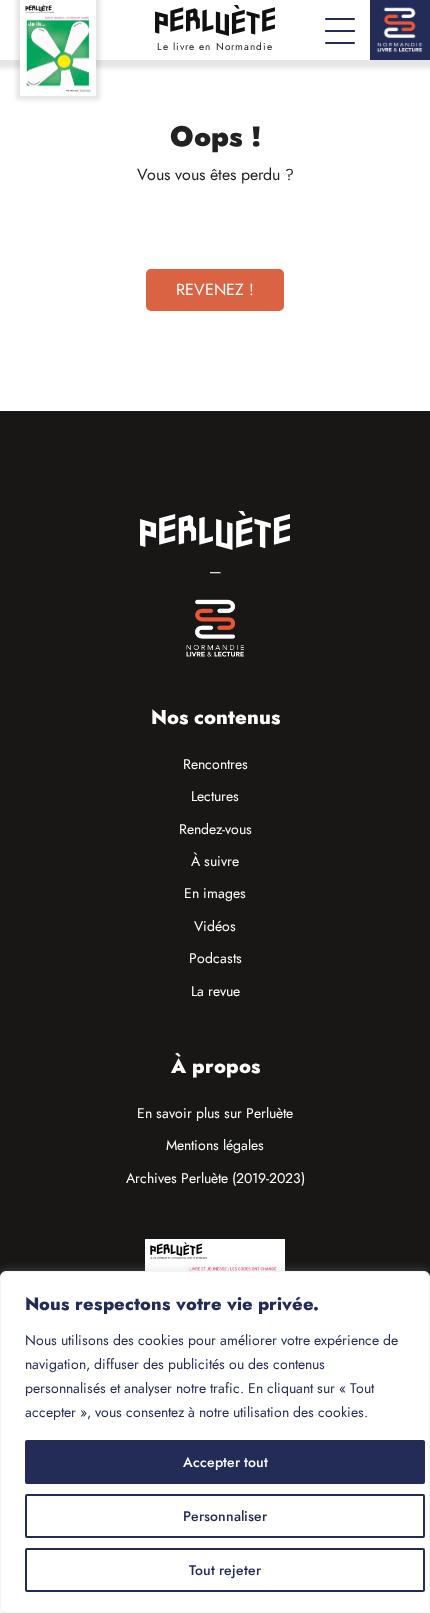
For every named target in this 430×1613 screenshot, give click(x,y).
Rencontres (215, 764)
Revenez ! (215, 289)
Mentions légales (215, 1145)
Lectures (215, 796)
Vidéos (215, 926)
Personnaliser (225, 1516)
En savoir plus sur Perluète (215, 1113)
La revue (215, 991)
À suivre (215, 861)
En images (215, 893)
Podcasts (215, 958)
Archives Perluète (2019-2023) (215, 1178)
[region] (215, 1442)
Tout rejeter (225, 1570)
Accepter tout (225, 1462)
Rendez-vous (215, 829)
